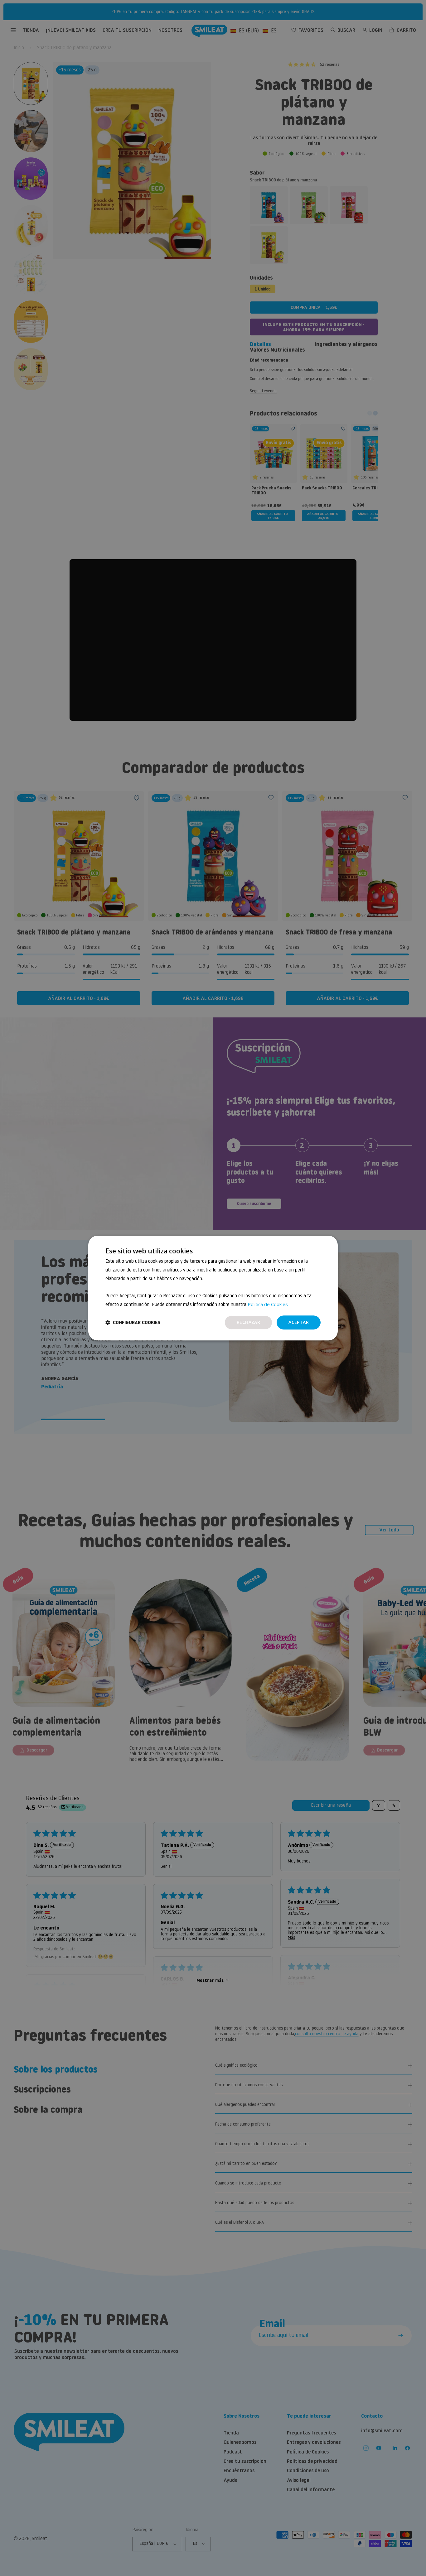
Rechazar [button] (248, 1322)
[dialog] (213, 1288)
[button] (133, 1322)
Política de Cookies (268, 1304)
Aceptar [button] (299, 1322)
